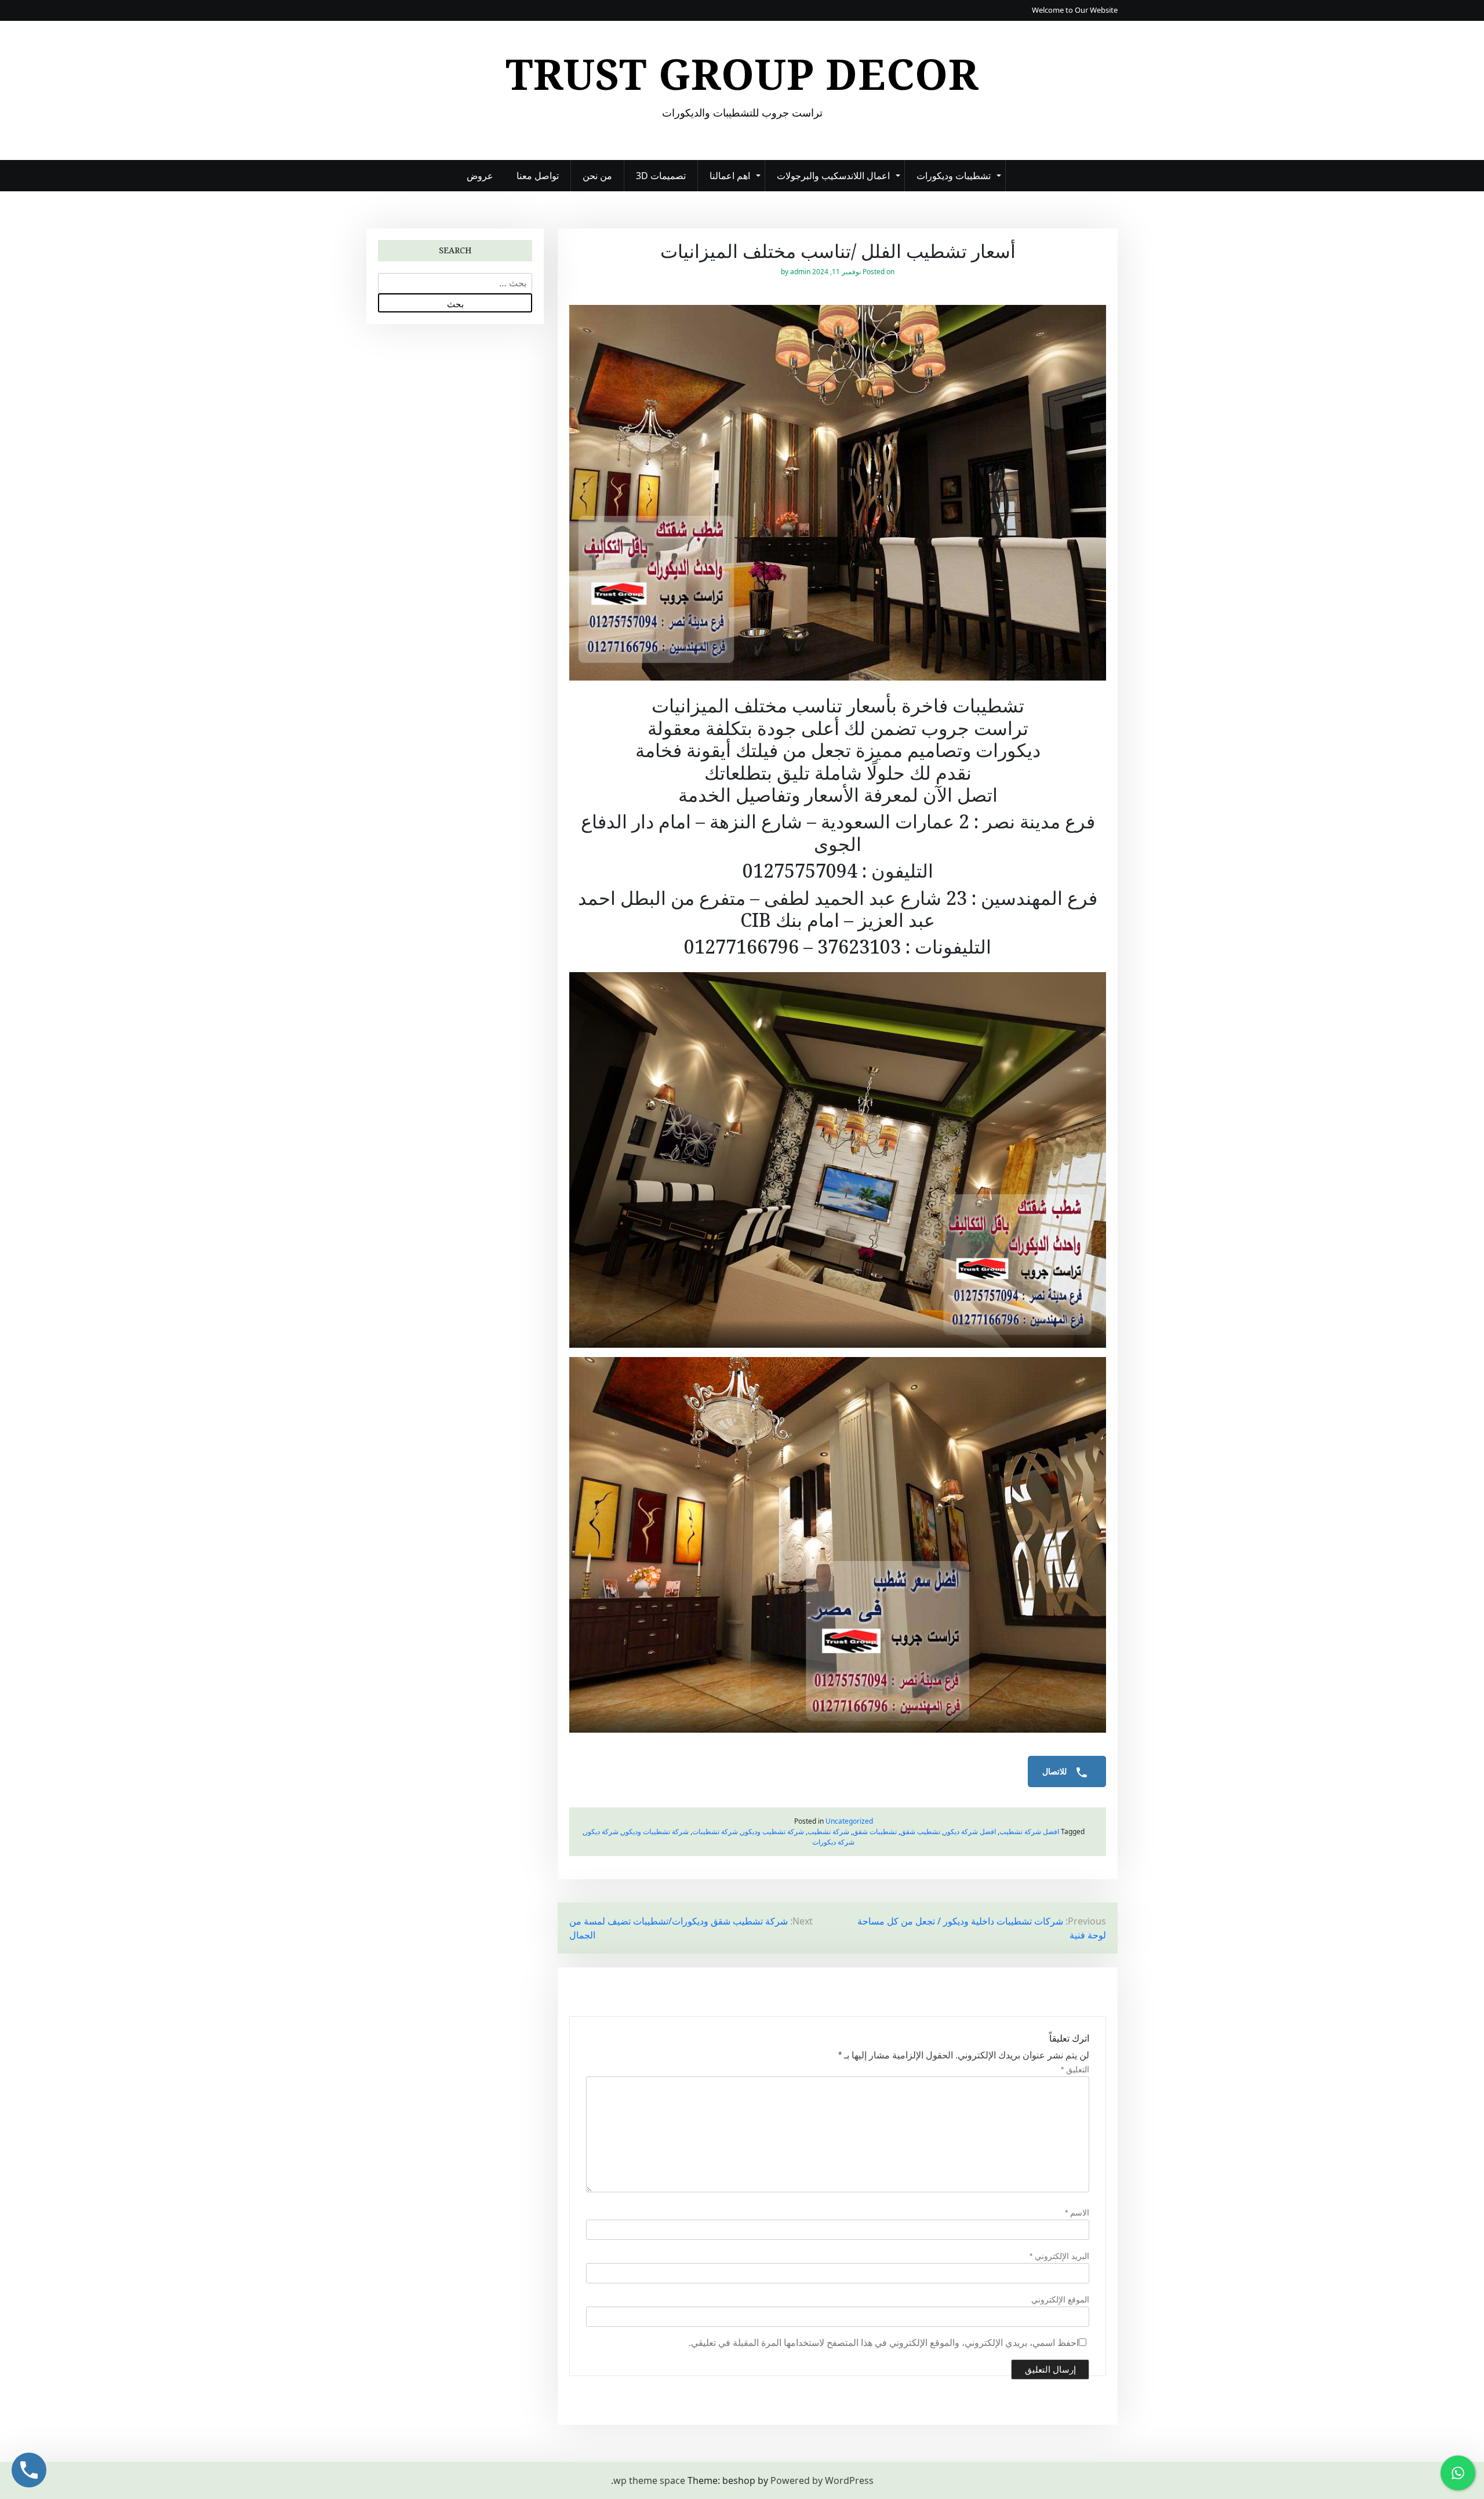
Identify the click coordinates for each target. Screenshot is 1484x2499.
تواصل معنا (538, 176)
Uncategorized (849, 1821)
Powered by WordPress (822, 2480)
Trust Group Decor (742, 74)
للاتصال (1056, 1772)
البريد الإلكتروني (1059, 2256)
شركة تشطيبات (715, 1831)
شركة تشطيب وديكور (773, 1831)
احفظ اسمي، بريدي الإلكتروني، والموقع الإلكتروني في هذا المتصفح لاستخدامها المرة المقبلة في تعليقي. (884, 2343)
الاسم (1077, 2213)
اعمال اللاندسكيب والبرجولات (833, 176)
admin (800, 272)
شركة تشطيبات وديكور (655, 1831)
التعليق (1075, 2069)
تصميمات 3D (661, 176)
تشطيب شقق (920, 1831)
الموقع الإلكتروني (1060, 2300)
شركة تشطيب (828, 1831)
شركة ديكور (601, 1831)
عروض (480, 176)
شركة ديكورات (833, 1842)
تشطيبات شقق (875, 1831)
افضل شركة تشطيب (1029, 1831)
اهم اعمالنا (730, 176)
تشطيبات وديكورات (954, 176)
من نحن (597, 176)
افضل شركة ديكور (970, 1831)
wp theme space (649, 2480)
